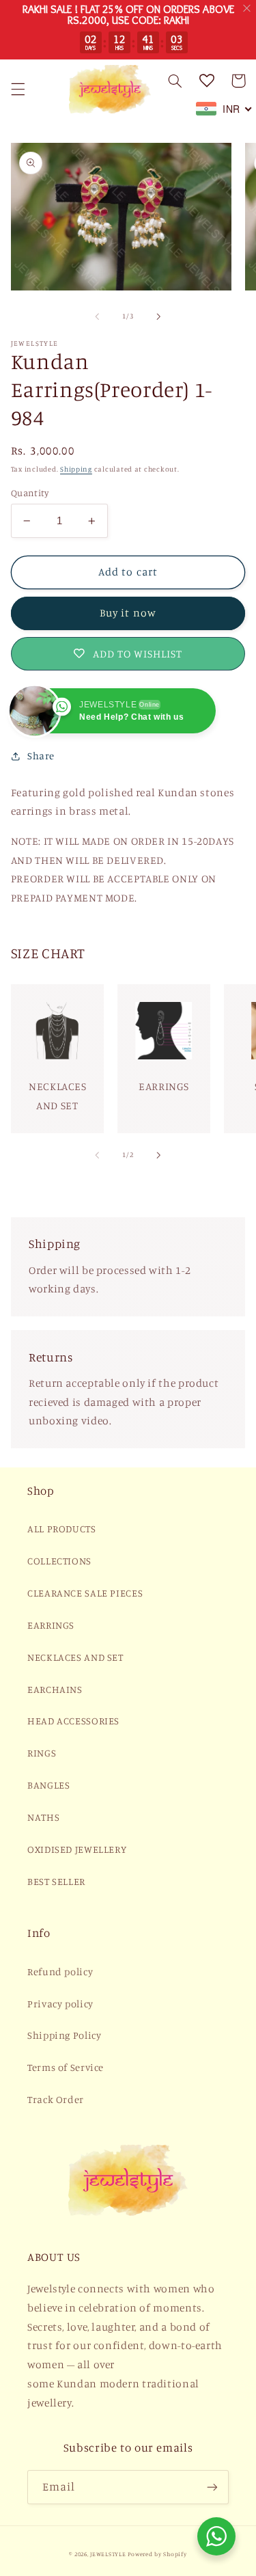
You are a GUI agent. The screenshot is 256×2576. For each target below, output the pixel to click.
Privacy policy (60, 2004)
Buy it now (128, 613)
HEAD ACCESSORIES (73, 1721)
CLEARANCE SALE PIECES (85, 1593)
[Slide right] (159, 316)
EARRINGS (51, 1625)
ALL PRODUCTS (62, 1529)
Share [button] (41, 756)
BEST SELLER (56, 1881)
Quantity (30, 493)
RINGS (42, 1753)
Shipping (76, 469)
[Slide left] (97, 316)
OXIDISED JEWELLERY (77, 1849)
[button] (18, 89)
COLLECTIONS (59, 1561)
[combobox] (224, 109)
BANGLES (48, 1785)
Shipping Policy (64, 2035)
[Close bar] (247, 9)
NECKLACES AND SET (75, 1657)
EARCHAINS (55, 1689)
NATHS (43, 1817)
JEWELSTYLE (108, 2554)
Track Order (56, 2099)
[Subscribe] (212, 2487)
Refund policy (60, 1971)
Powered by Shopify (157, 2554)
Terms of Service (66, 2067)
